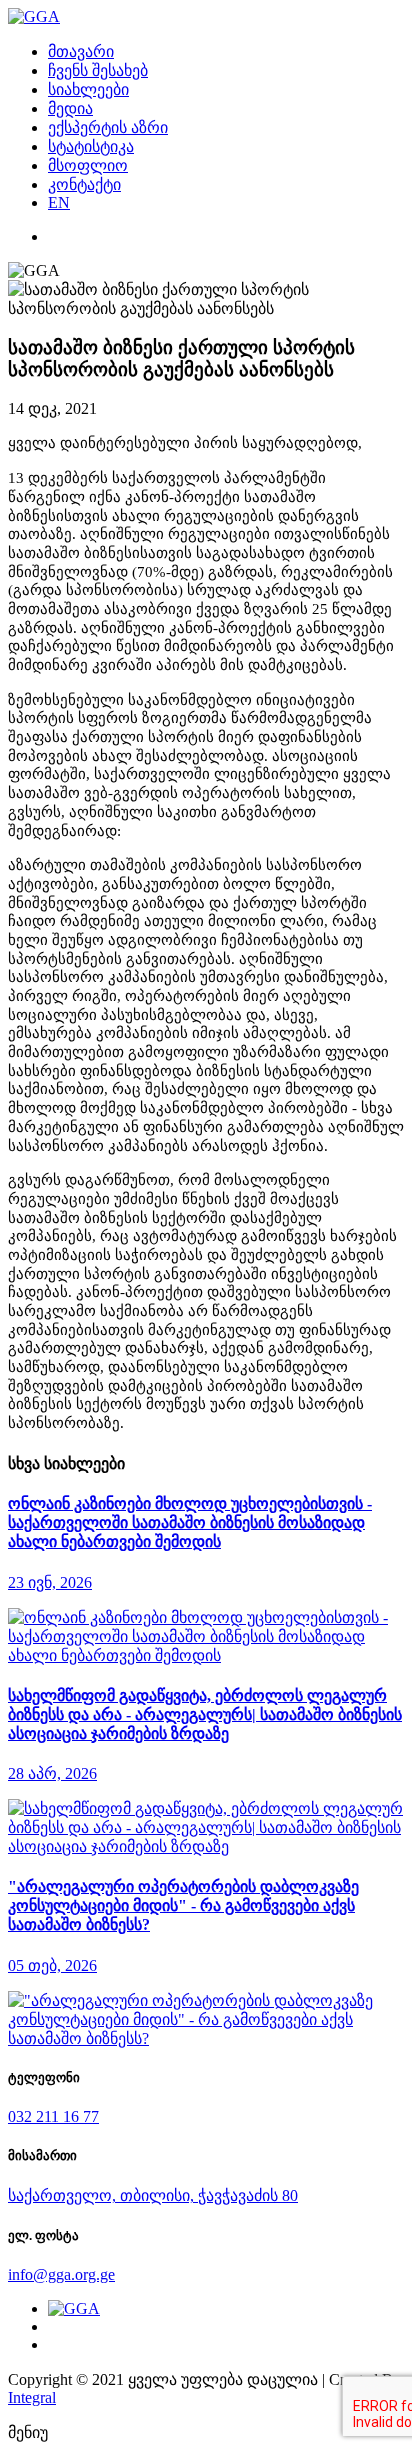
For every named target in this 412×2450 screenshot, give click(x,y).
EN (59, 202)
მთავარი (81, 51)
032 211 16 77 (53, 2116)
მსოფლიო (88, 165)
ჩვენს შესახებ (98, 70)
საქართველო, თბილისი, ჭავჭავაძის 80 (153, 2195)
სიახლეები (88, 89)
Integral (32, 2397)
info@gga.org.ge (61, 2274)
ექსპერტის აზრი (108, 127)
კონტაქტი (84, 184)
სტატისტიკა (91, 146)
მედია (70, 108)
